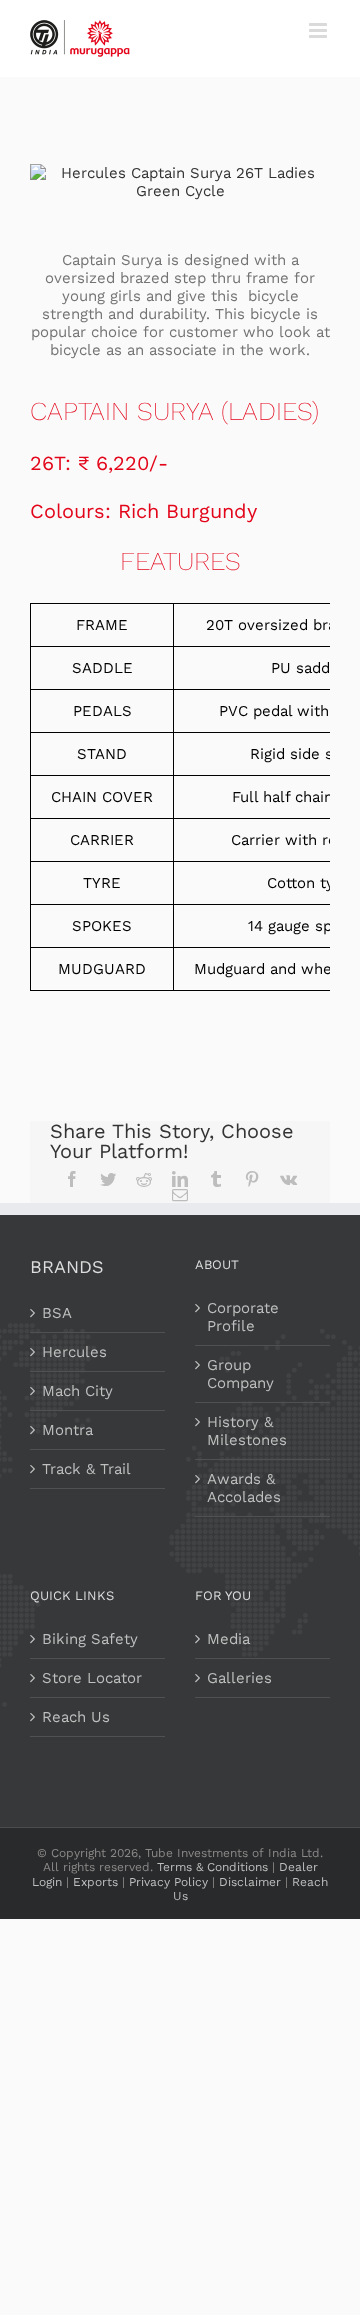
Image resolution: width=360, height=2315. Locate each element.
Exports (95, 1882)
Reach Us (76, 1717)
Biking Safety (90, 1639)
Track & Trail (86, 1469)
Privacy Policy (168, 1882)
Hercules (74, 1352)
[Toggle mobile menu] (319, 30)
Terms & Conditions (212, 1867)
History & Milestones (247, 1431)
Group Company (240, 1374)
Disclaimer (250, 1882)
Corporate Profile (243, 1317)
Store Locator (92, 1678)
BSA (57, 1313)
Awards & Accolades (244, 1488)
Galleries (239, 1678)
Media (228, 1639)
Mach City (77, 1391)
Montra (67, 1430)
